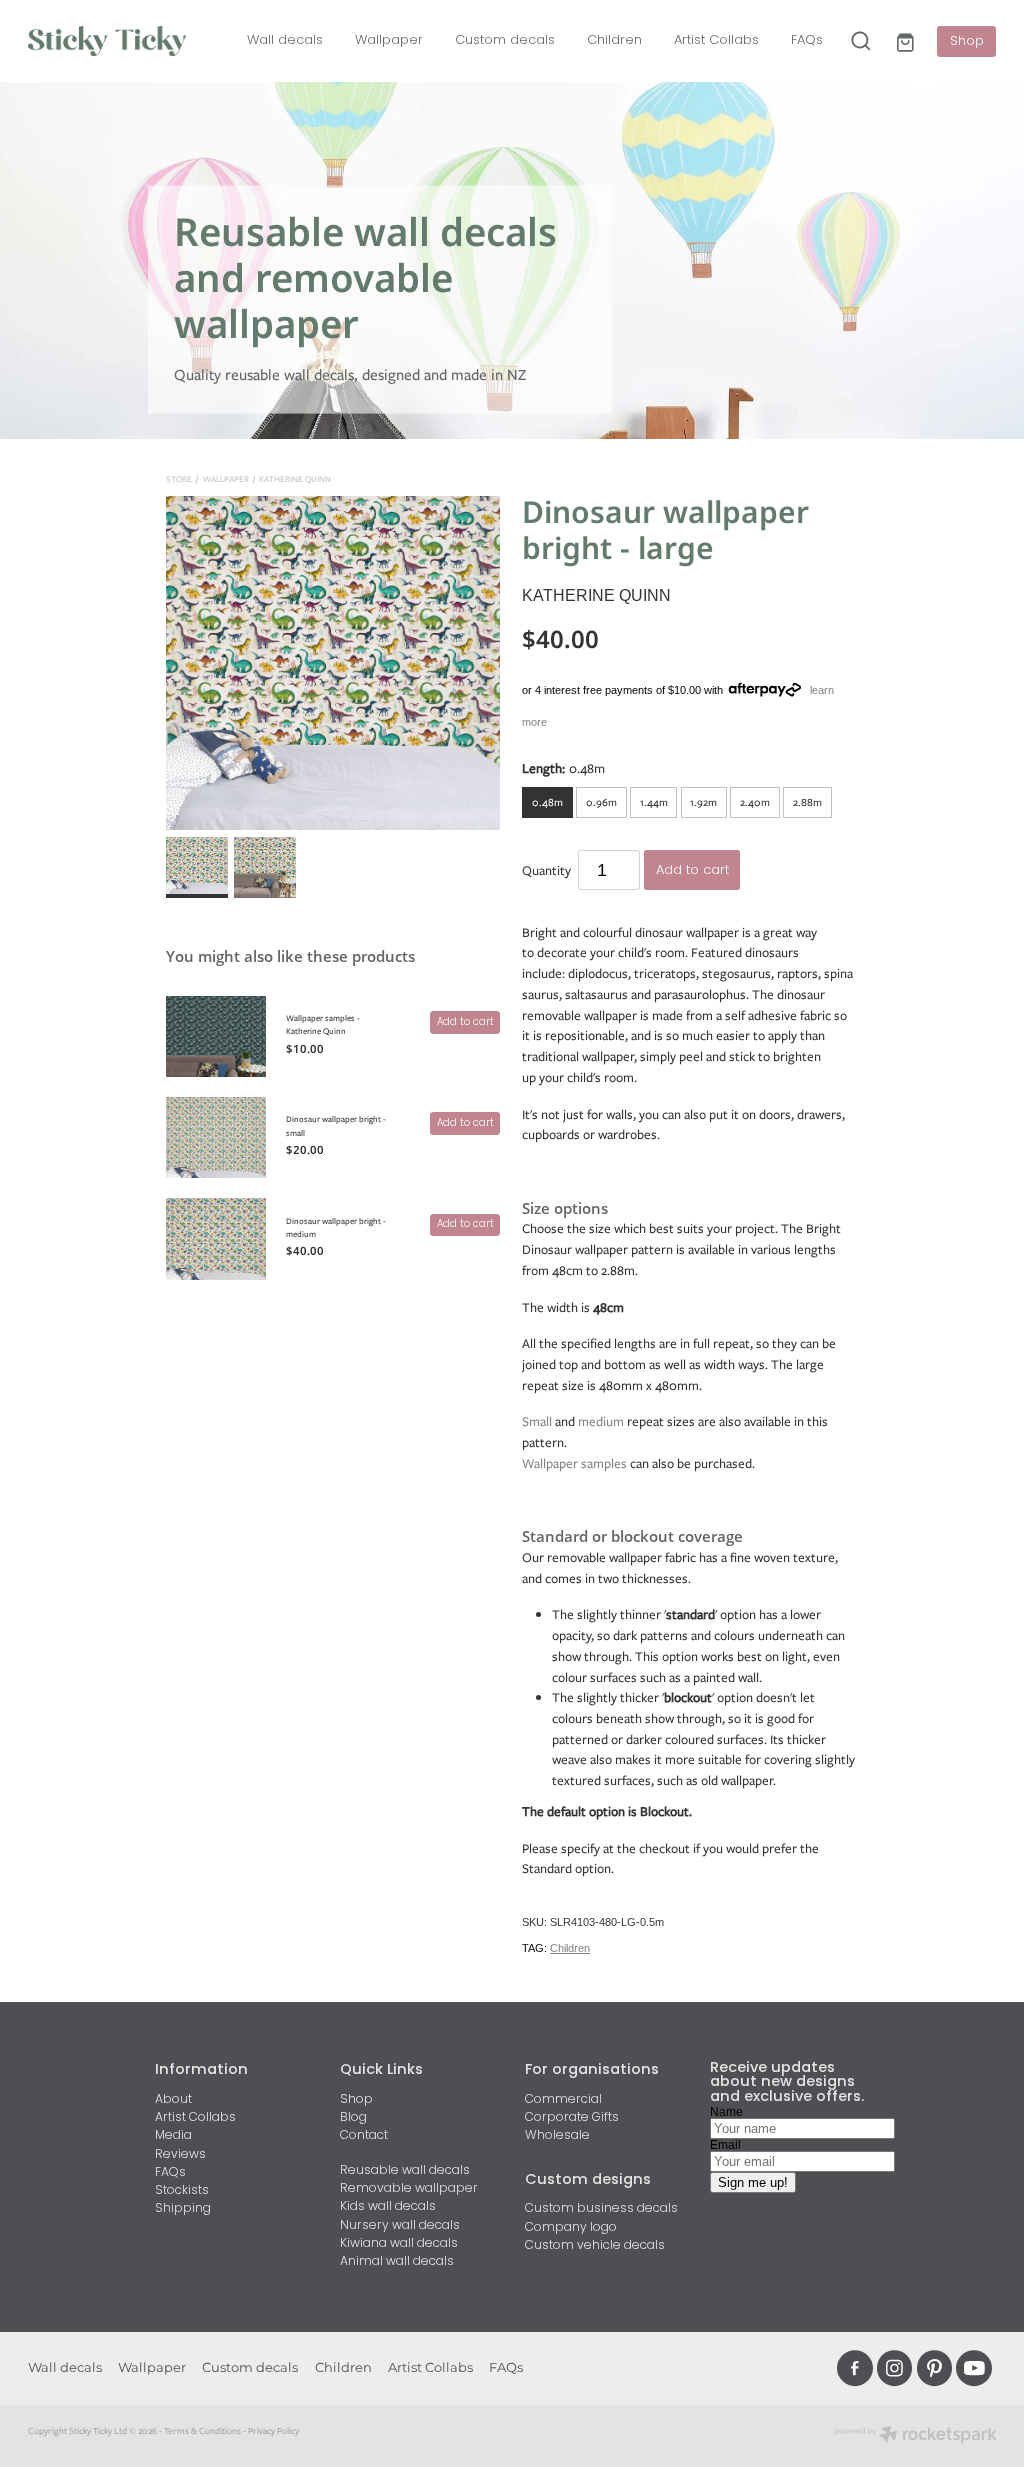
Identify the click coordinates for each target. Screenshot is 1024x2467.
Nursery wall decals (400, 2226)
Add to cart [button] (692, 870)
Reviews (180, 2155)
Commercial (563, 2100)
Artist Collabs (716, 40)
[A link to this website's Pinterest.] (935, 2368)
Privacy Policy (273, 2430)
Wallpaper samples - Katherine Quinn (323, 1024)
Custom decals (505, 40)
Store (179, 479)
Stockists (182, 2191)
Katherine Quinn (295, 479)
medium (601, 1421)
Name (726, 2112)
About (173, 2100)
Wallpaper (389, 40)
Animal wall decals (397, 2262)
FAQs (807, 40)
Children (614, 40)
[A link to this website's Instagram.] (895, 2368)
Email (725, 2145)
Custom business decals (601, 2209)
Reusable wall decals (405, 2171)
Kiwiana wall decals (399, 2244)
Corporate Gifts (572, 2118)
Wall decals (285, 40)
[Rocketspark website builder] (915, 2436)
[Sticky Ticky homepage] (125, 41)
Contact (364, 2136)
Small (537, 1421)
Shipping (183, 2209)
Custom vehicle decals (595, 2246)
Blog (353, 2118)
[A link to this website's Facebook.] (855, 2368)
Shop (967, 41)
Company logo (571, 2228)
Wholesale (557, 2136)
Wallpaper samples (574, 1463)
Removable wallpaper (409, 2189)
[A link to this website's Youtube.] (974, 2368)
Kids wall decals (388, 2207)
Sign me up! (753, 2182)
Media (173, 2136)
